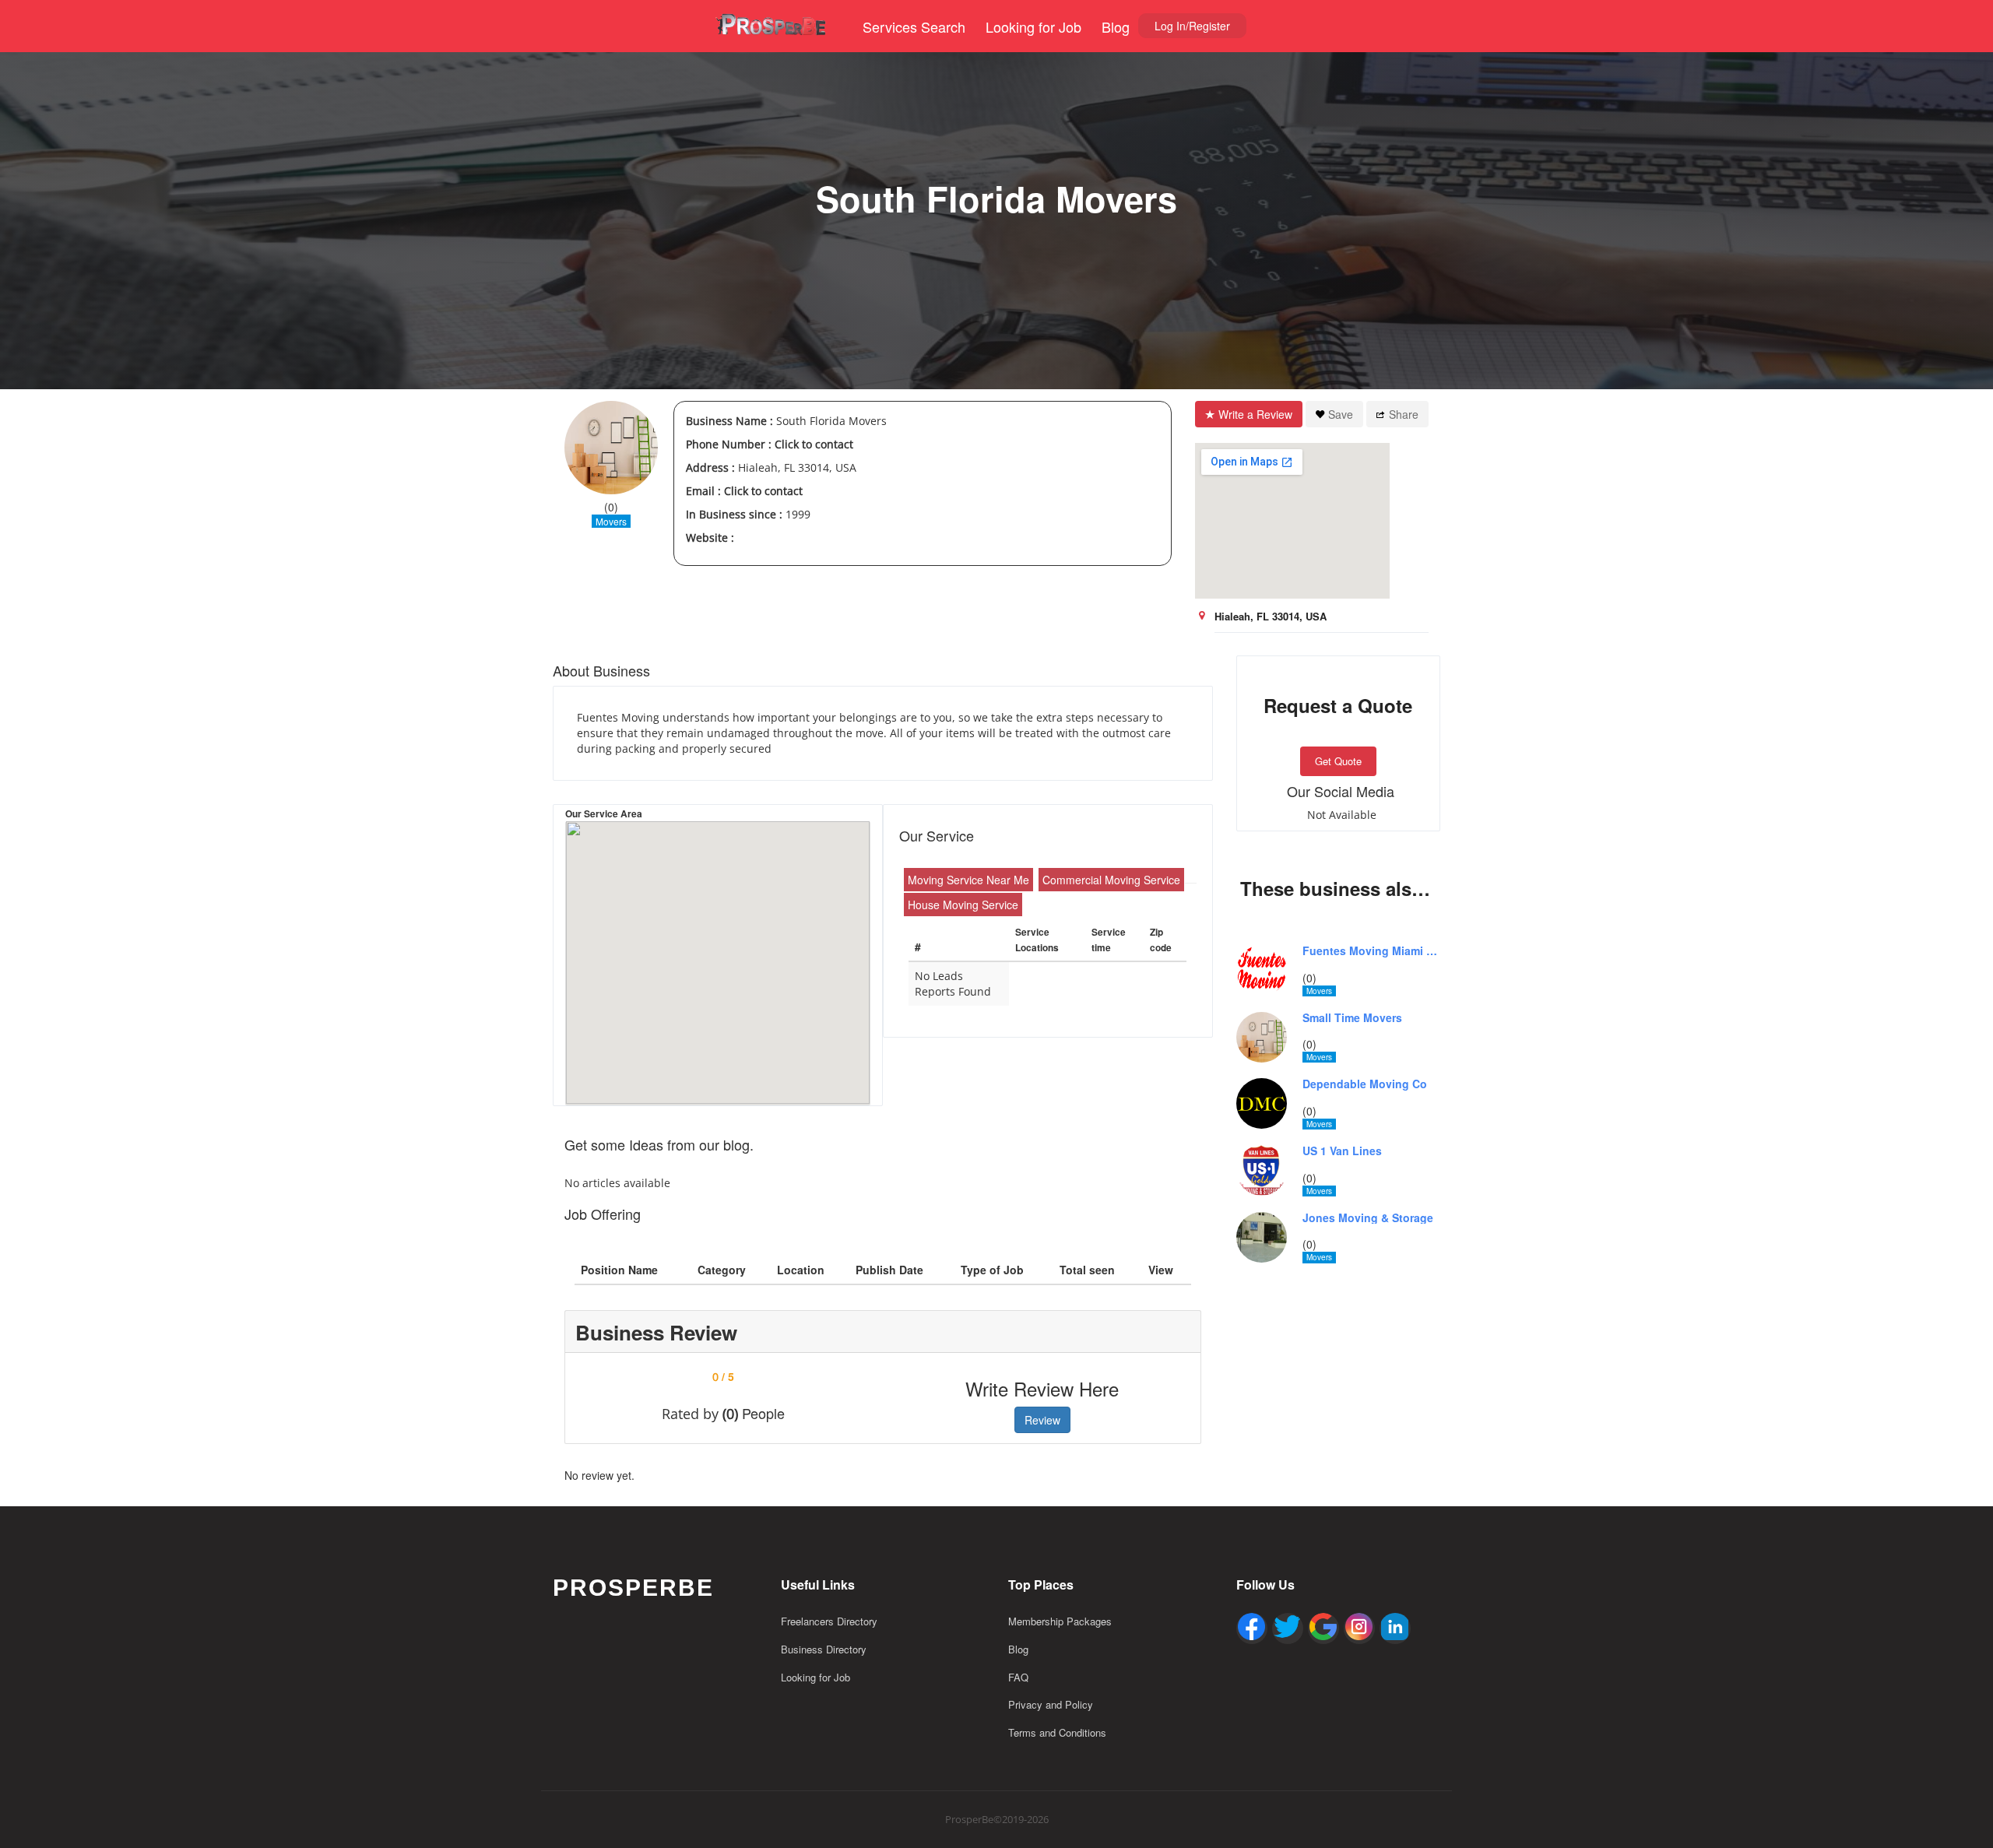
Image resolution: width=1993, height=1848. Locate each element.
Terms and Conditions (1057, 1732)
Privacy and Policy (1051, 1704)
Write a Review (1255, 414)
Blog (1116, 26)
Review (1042, 1420)
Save (1341, 414)
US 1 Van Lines (1342, 1151)
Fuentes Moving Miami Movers (1372, 951)
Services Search (914, 26)
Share (1404, 414)
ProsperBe (633, 1588)
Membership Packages (1060, 1621)
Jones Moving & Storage (1368, 1218)
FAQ (1018, 1677)
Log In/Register (1192, 26)
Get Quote (1338, 761)
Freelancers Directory (829, 1621)
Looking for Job (1033, 26)
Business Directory (824, 1649)
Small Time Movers (1352, 1018)
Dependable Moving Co (1365, 1084)
